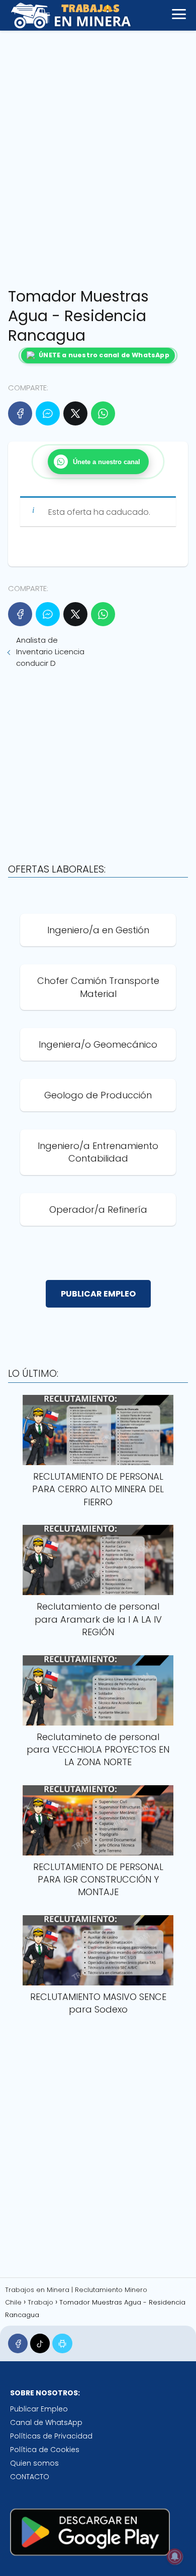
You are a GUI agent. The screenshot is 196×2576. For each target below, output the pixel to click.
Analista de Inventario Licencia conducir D (50, 652)
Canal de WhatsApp (46, 2422)
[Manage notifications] (175, 2556)
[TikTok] (40, 2343)
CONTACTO (30, 2477)
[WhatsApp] (103, 413)
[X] (75, 413)
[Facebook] (20, 413)
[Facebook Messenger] (48, 413)
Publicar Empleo (39, 2409)
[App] (62, 2343)
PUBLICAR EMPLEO (98, 1294)
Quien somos (34, 2463)
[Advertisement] (98, 156)
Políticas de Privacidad (51, 2436)
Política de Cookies (45, 2450)
